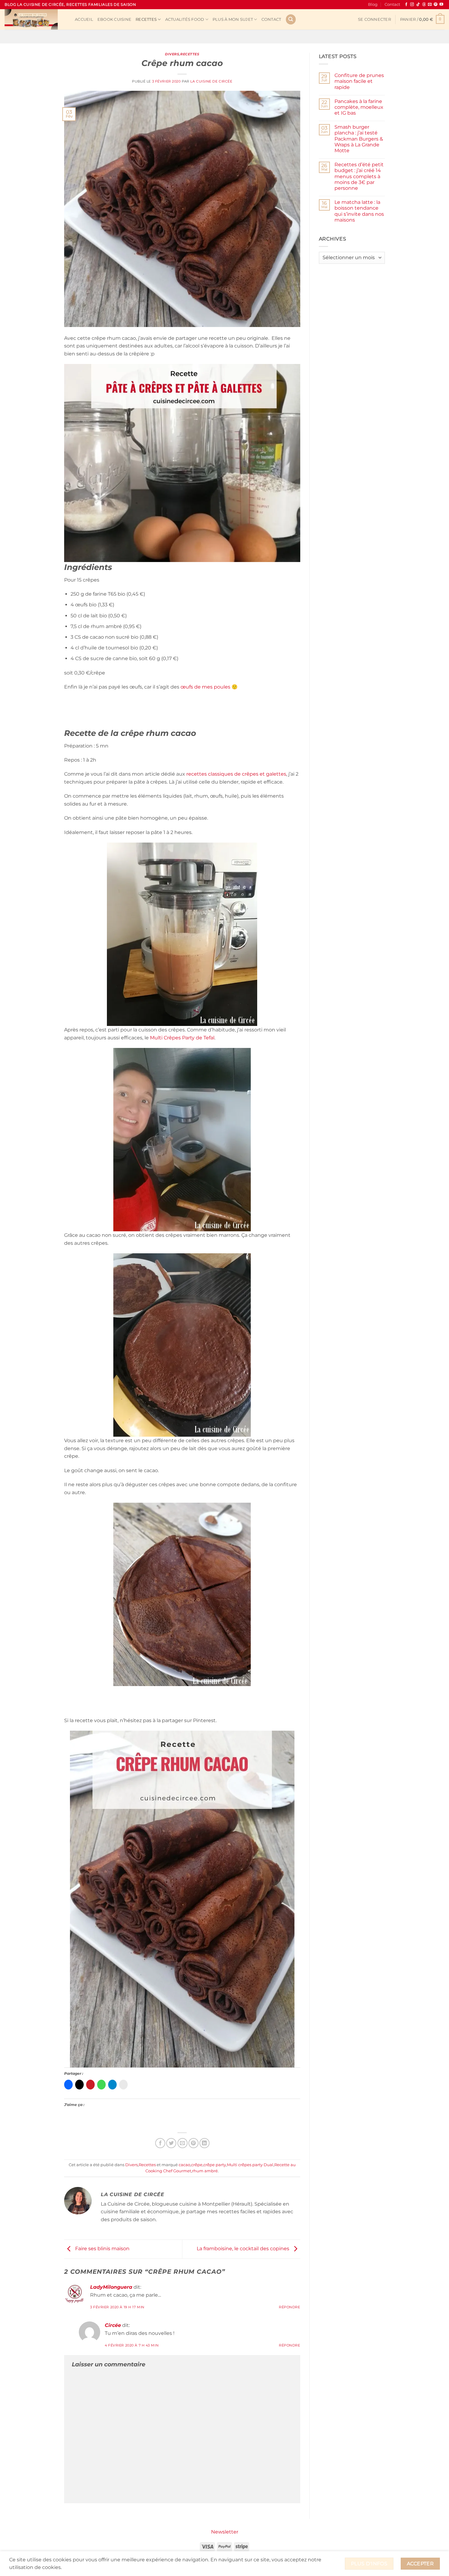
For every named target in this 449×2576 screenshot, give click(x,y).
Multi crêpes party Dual (250, 2165)
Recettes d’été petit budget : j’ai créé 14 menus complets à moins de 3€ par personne (359, 176)
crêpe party (215, 2165)
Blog (373, 4)
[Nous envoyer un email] (430, 5)
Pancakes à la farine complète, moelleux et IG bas (359, 107)
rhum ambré (205, 2171)
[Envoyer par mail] (183, 2143)
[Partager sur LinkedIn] (204, 2143)
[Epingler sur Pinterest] (193, 2143)
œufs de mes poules (205, 687)
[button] (374, 20)
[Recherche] (291, 19)
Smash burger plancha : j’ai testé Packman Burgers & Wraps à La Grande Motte (359, 139)
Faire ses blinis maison (102, 2249)
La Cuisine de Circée (211, 81)
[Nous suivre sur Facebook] (406, 5)
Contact (392, 4)
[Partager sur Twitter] (171, 2143)
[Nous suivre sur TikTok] (418, 5)
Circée (113, 2325)
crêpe (197, 2165)
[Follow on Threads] (424, 5)
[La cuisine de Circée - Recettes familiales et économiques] (35, 19)
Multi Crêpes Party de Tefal (182, 1038)
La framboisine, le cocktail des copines (244, 2249)
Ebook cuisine (114, 19)
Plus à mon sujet (233, 19)
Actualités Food (185, 19)
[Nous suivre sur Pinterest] (436, 5)
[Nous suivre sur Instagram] (412, 5)
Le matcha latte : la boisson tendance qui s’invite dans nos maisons (359, 211)
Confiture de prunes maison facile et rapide (359, 81)
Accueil (84, 19)
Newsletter (225, 2532)
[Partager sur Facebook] (160, 2143)
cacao (184, 2165)
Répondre (289, 2307)
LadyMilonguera (111, 2287)
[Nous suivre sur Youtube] (441, 5)
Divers (172, 54)
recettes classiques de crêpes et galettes (236, 774)
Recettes (146, 19)
